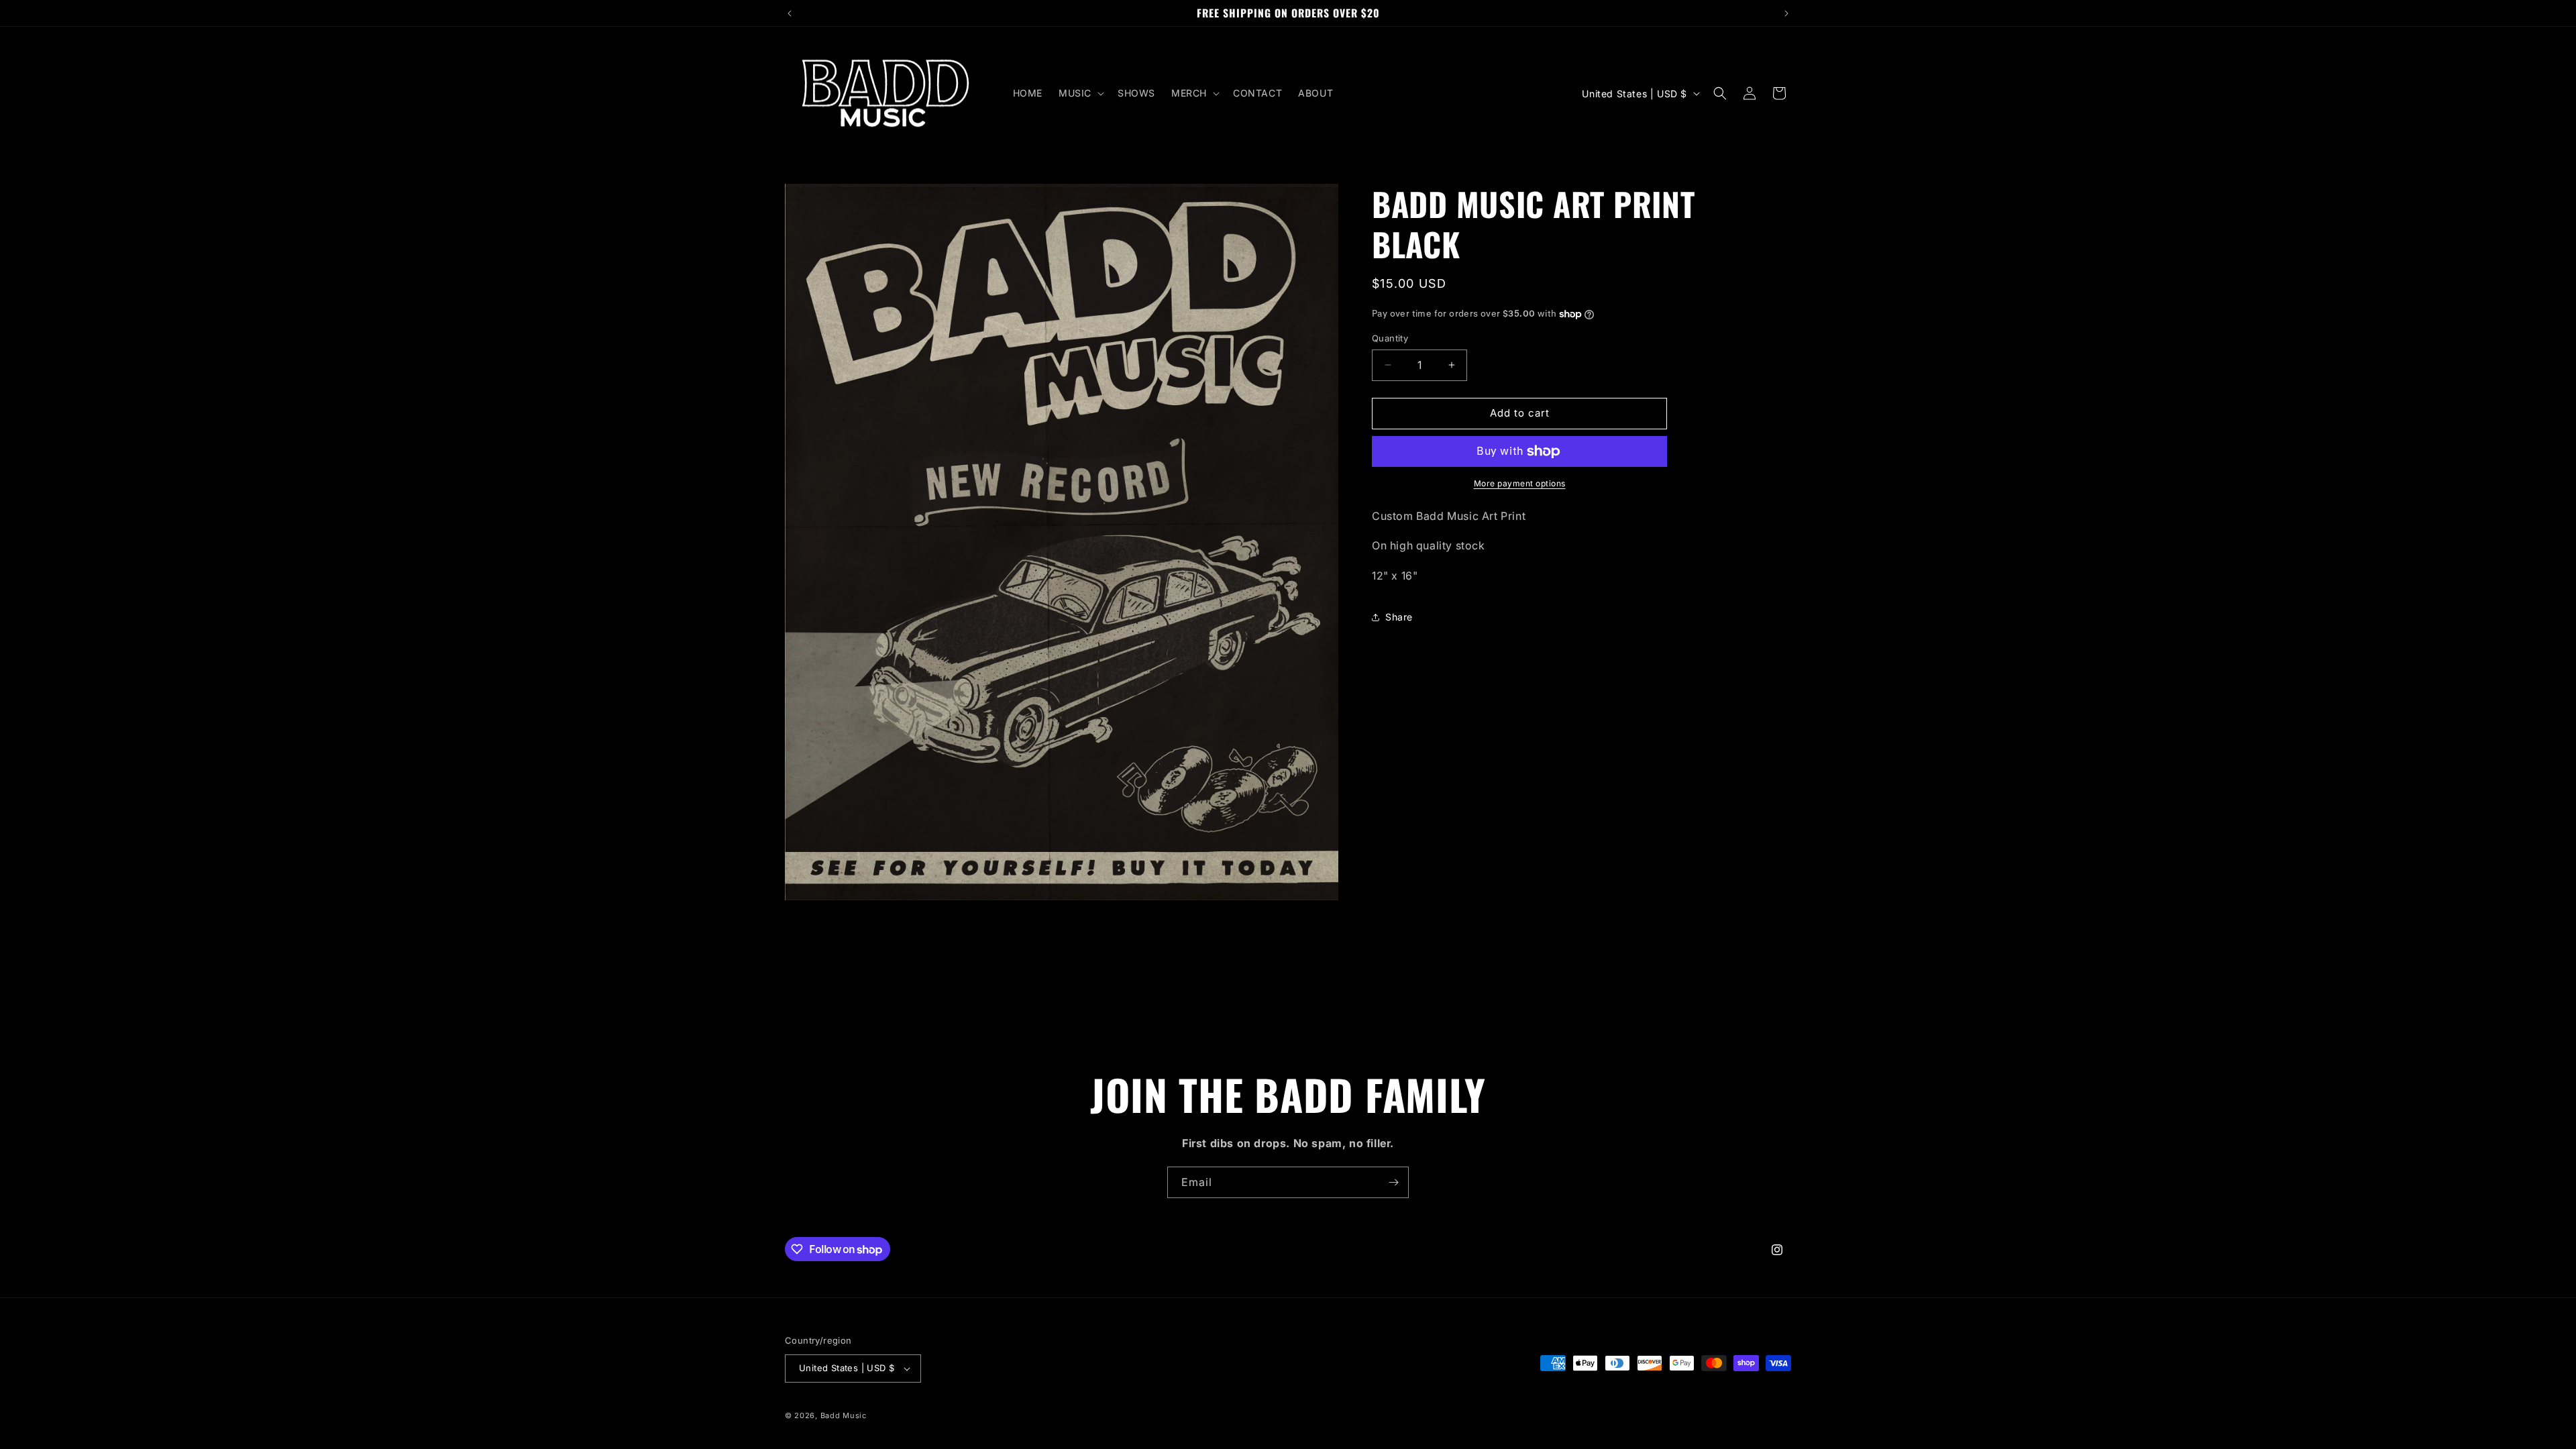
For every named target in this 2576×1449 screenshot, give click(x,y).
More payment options (1520, 483)
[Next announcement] (1786, 13)
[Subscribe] (1393, 1182)
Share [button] (1399, 617)
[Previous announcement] (790, 13)
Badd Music (844, 1415)
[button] (1080, 93)
